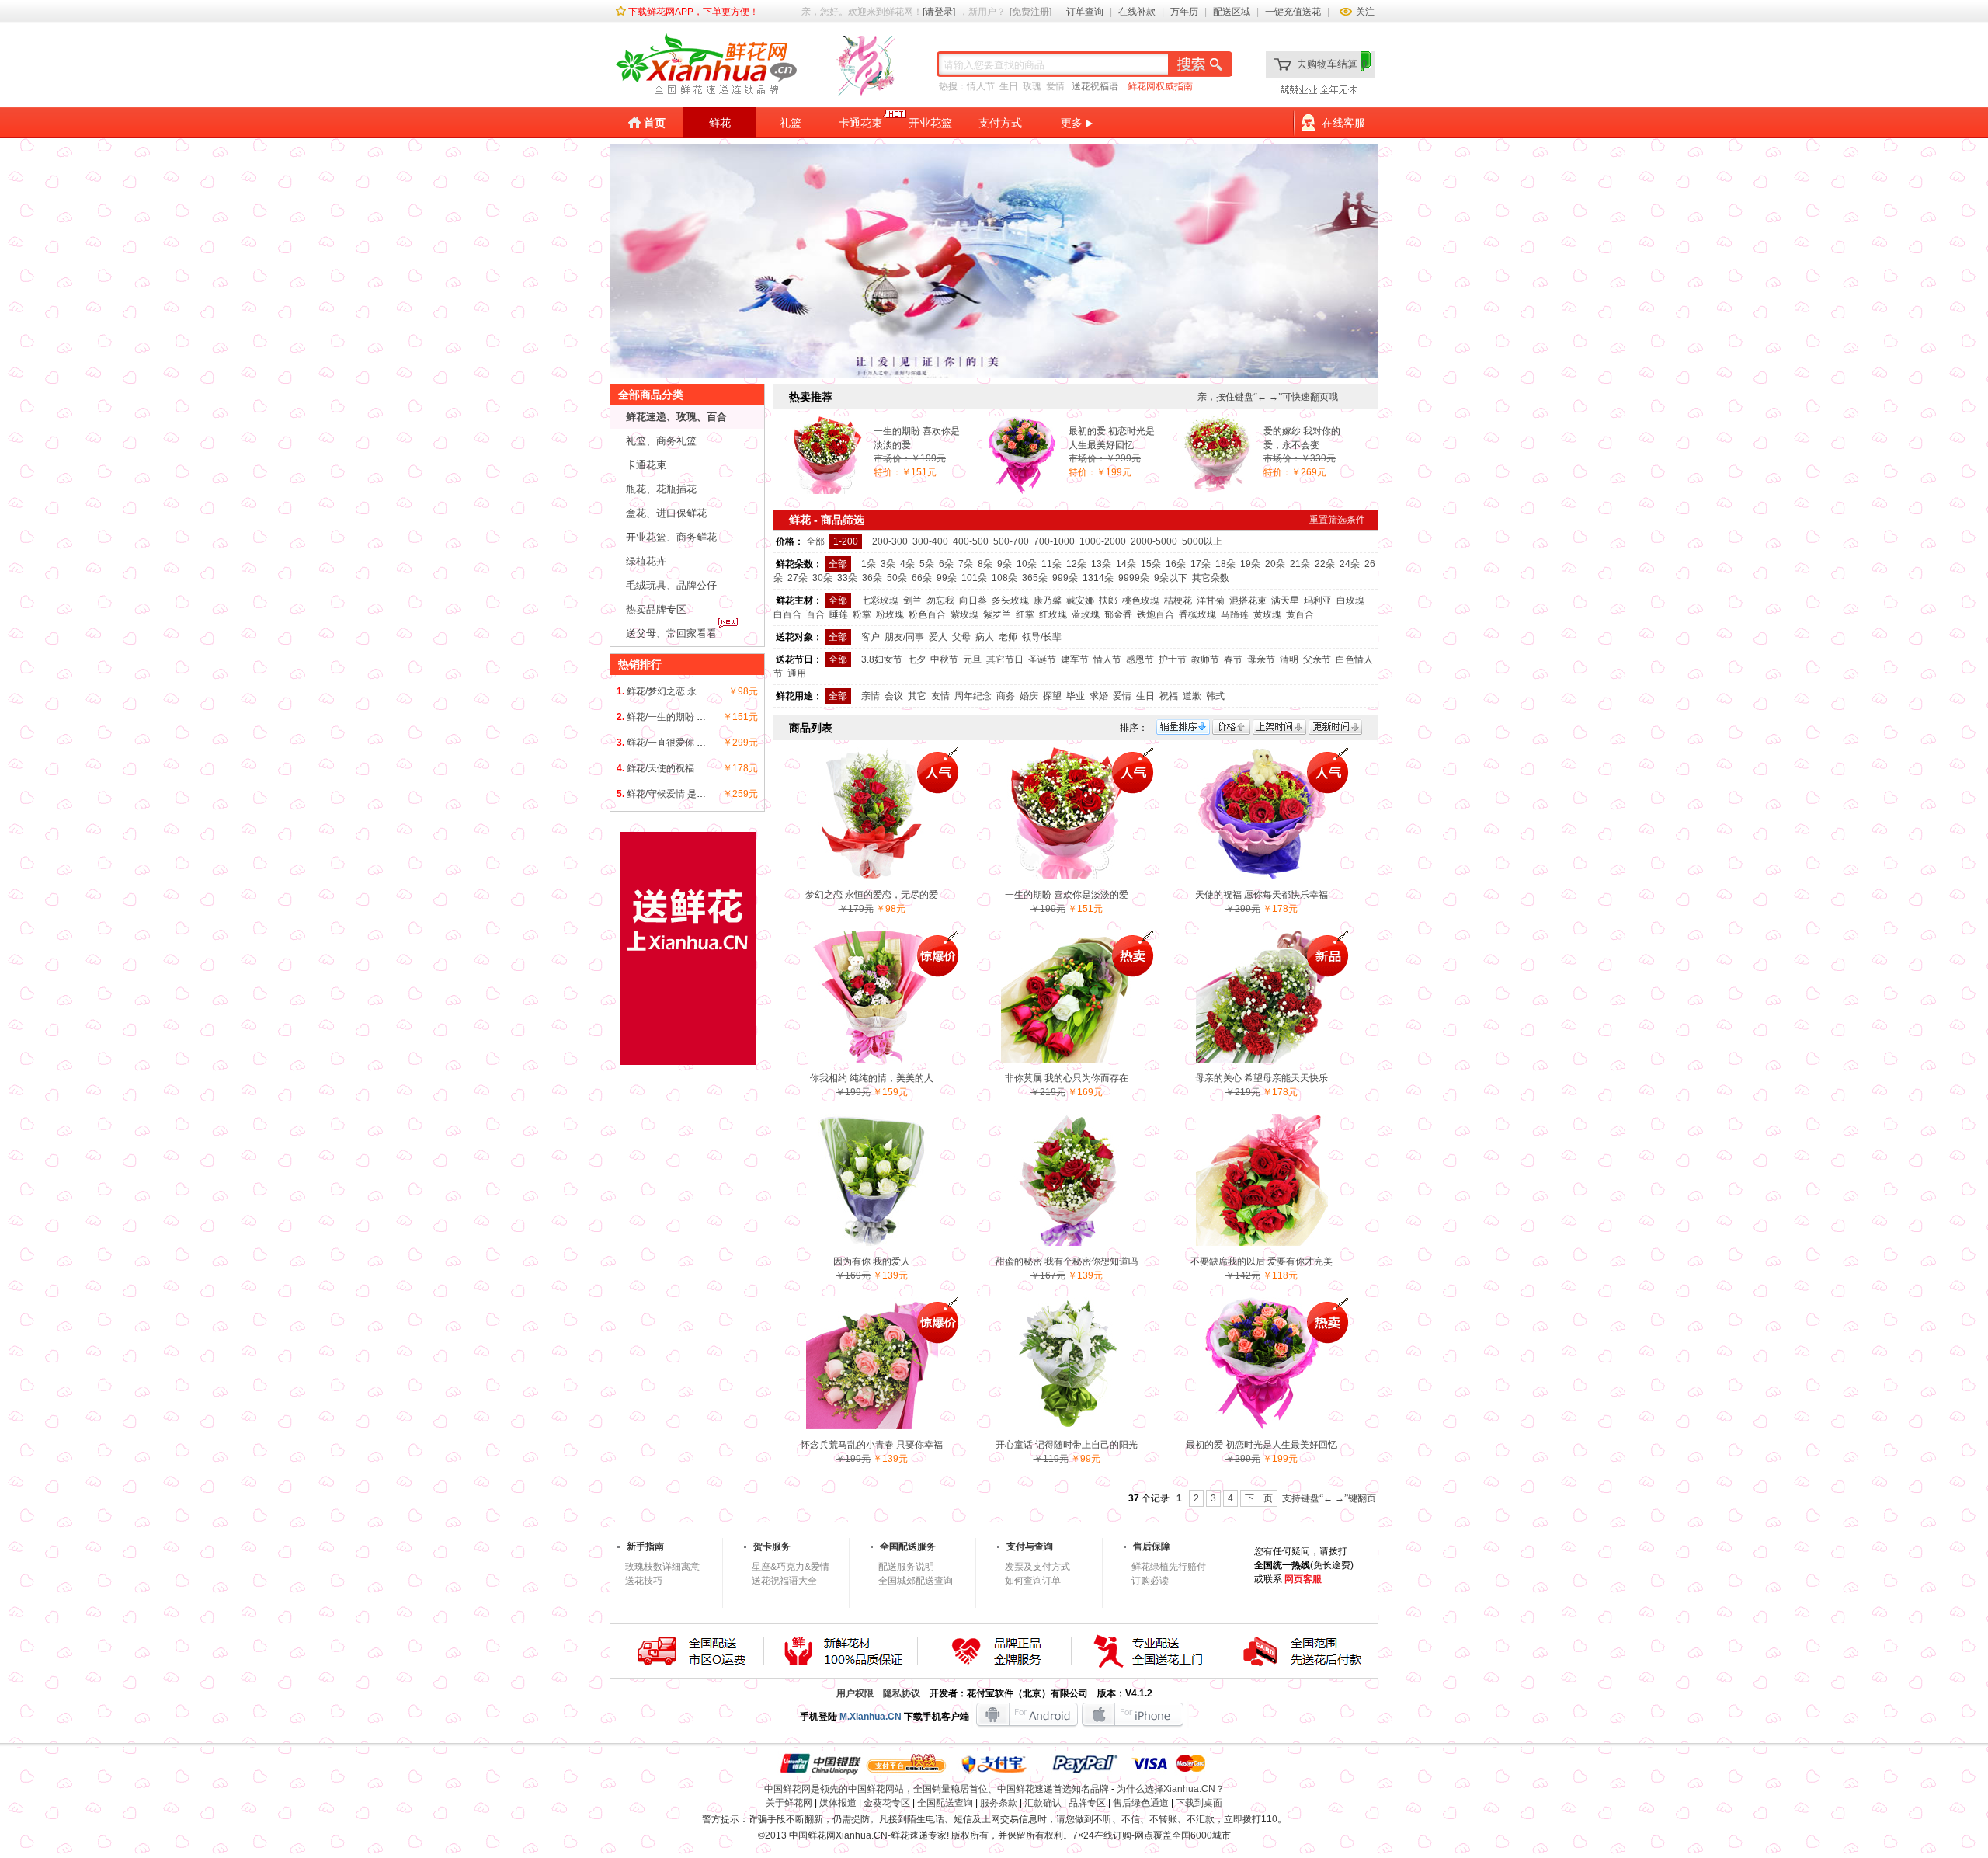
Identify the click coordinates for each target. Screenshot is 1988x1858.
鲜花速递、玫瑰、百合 (676, 417)
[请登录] (939, 12)
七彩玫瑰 (880, 600)
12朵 (1076, 564)
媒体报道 (838, 1803)
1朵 (869, 564)
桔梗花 (1178, 600)
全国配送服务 (908, 1547)
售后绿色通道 (1141, 1803)
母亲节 (1261, 659)
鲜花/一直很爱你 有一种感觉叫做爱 (699, 743)
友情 (940, 696)
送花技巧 (644, 1581)
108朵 (1004, 578)
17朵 (1201, 564)
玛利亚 (1318, 600)
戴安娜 (1080, 600)
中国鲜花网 (812, 1835)
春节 (1233, 659)
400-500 (971, 541)
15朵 (1151, 564)
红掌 (1025, 614)
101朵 (974, 578)
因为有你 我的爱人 (872, 1261)
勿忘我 (940, 600)
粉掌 (862, 614)
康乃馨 (1048, 600)
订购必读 (1150, 1581)
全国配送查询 (945, 1803)
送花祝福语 (1095, 86)
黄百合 (1300, 614)
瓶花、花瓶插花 (661, 489)
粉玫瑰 (890, 614)
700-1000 (1054, 541)
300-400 (930, 541)
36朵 (872, 578)
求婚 (1099, 696)
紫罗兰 (997, 614)
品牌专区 (1087, 1803)
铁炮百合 (1156, 614)
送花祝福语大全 (784, 1581)
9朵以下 (1171, 578)
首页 (655, 123)
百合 (815, 614)
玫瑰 (1032, 86)
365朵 (1035, 578)
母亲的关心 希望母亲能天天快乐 (1262, 1078)
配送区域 (1232, 12)
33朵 (847, 578)
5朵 (927, 564)
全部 (815, 541)
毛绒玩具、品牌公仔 (671, 585)
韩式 (1215, 696)
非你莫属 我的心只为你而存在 (1067, 1078)
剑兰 (912, 600)
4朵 (907, 564)
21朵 (1300, 564)
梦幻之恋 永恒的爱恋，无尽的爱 (872, 895)
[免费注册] (1030, 12)
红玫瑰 (1053, 614)
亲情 (871, 696)
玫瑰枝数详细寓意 (662, 1567)
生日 (1009, 86)
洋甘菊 (1211, 600)
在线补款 (1137, 12)
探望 (1052, 696)
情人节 (981, 86)
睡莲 (839, 614)
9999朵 (1134, 578)
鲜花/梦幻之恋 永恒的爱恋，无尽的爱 (704, 691)
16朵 (1176, 564)
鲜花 (720, 123)
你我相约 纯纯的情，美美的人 (872, 1078)
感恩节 (1140, 659)
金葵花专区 (887, 1803)
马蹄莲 (1235, 614)
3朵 (888, 564)
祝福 (1169, 696)
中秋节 (944, 659)
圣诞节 (1042, 659)
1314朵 (1098, 578)
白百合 (787, 614)
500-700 (1011, 541)
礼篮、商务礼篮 (661, 441)
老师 (1008, 637)
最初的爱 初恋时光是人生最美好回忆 (1112, 438)
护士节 (1173, 659)
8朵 (985, 564)
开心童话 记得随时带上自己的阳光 (1067, 1445)
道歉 (1192, 696)
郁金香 (1118, 614)
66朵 (922, 578)
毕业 (1076, 696)
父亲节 (1317, 659)
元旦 (972, 659)
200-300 (890, 541)
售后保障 (1152, 1547)
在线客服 (1343, 123)
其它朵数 (1211, 578)
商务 (1006, 696)
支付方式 (1000, 123)
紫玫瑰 (964, 614)
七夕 (916, 659)
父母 (961, 637)
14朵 (1126, 564)
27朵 (798, 578)
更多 (1072, 123)
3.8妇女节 (882, 659)
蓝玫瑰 (1086, 614)
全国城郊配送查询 (916, 1581)
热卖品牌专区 (656, 609)
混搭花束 (1248, 600)
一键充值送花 (1293, 12)
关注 (1365, 12)
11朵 (1051, 564)
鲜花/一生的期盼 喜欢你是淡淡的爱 (699, 717)
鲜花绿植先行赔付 (1169, 1567)
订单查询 (1085, 12)
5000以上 (1202, 541)
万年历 (1184, 12)
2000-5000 (1154, 541)
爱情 (1055, 86)
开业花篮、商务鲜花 (671, 537)
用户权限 (855, 1693)
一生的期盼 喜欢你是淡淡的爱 (917, 438)
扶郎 (1108, 600)
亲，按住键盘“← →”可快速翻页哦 (1268, 397)
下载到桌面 (1199, 1803)
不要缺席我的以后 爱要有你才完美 (1262, 1261)
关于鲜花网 (789, 1803)
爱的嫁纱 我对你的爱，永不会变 (1302, 438)
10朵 (1027, 564)
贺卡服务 (772, 1547)
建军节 (1075, 659)
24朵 (1350, 564)
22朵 (1325, 564)
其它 (917, 696)
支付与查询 (1030, 1547)
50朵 (897, 578)
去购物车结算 (1332, 64)
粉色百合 (927, 614)
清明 (1289, 659)
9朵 (1004, 564)
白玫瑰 (1350, 600)
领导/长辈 (1042, 637)
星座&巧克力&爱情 (791, 1567)
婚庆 (1029, 696)
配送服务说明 (906, 1567)
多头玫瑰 (1010, 600)
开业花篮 (930, 123)
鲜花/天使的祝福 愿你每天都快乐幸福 (704, 768)
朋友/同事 (904, 637)
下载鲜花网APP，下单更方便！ (693, 12)
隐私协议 (902, 1693)
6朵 (946, 564)
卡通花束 (860, 123)
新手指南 (645, 1547)
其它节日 (1005, 659)
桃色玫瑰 (1141, 600)
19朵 (1250, 564)
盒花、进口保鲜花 (666, 513)
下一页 (1259, 1498)
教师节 (1205, 659)
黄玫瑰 (1267, 614)
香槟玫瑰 (1197, 614)
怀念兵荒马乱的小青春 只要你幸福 (872, 1445)
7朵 (966, 564)
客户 (871, 637)
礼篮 (791, 123)
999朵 (1065, 578)
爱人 (938, 637)
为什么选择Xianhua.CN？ (1171, 1789)
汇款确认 (1043, 1803)
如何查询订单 (1033, 1581)
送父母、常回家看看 (671, 633)
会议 (894, 696)
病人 (985, 637)
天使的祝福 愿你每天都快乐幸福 (1262, 895)
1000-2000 (1103, 541)
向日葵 (973, 600)
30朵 (822, 578)
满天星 (1285, 600)
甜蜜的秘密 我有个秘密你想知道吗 (1067, 1261)
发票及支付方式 (1037, 1567)
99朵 (947, 578)
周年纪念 (973, 696)
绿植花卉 (646, 561)
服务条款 (999, 1803)
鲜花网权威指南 (1160, 86)
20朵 (1275, 564)
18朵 (1225, 564)
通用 (797, 673)
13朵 (1101, 564)
